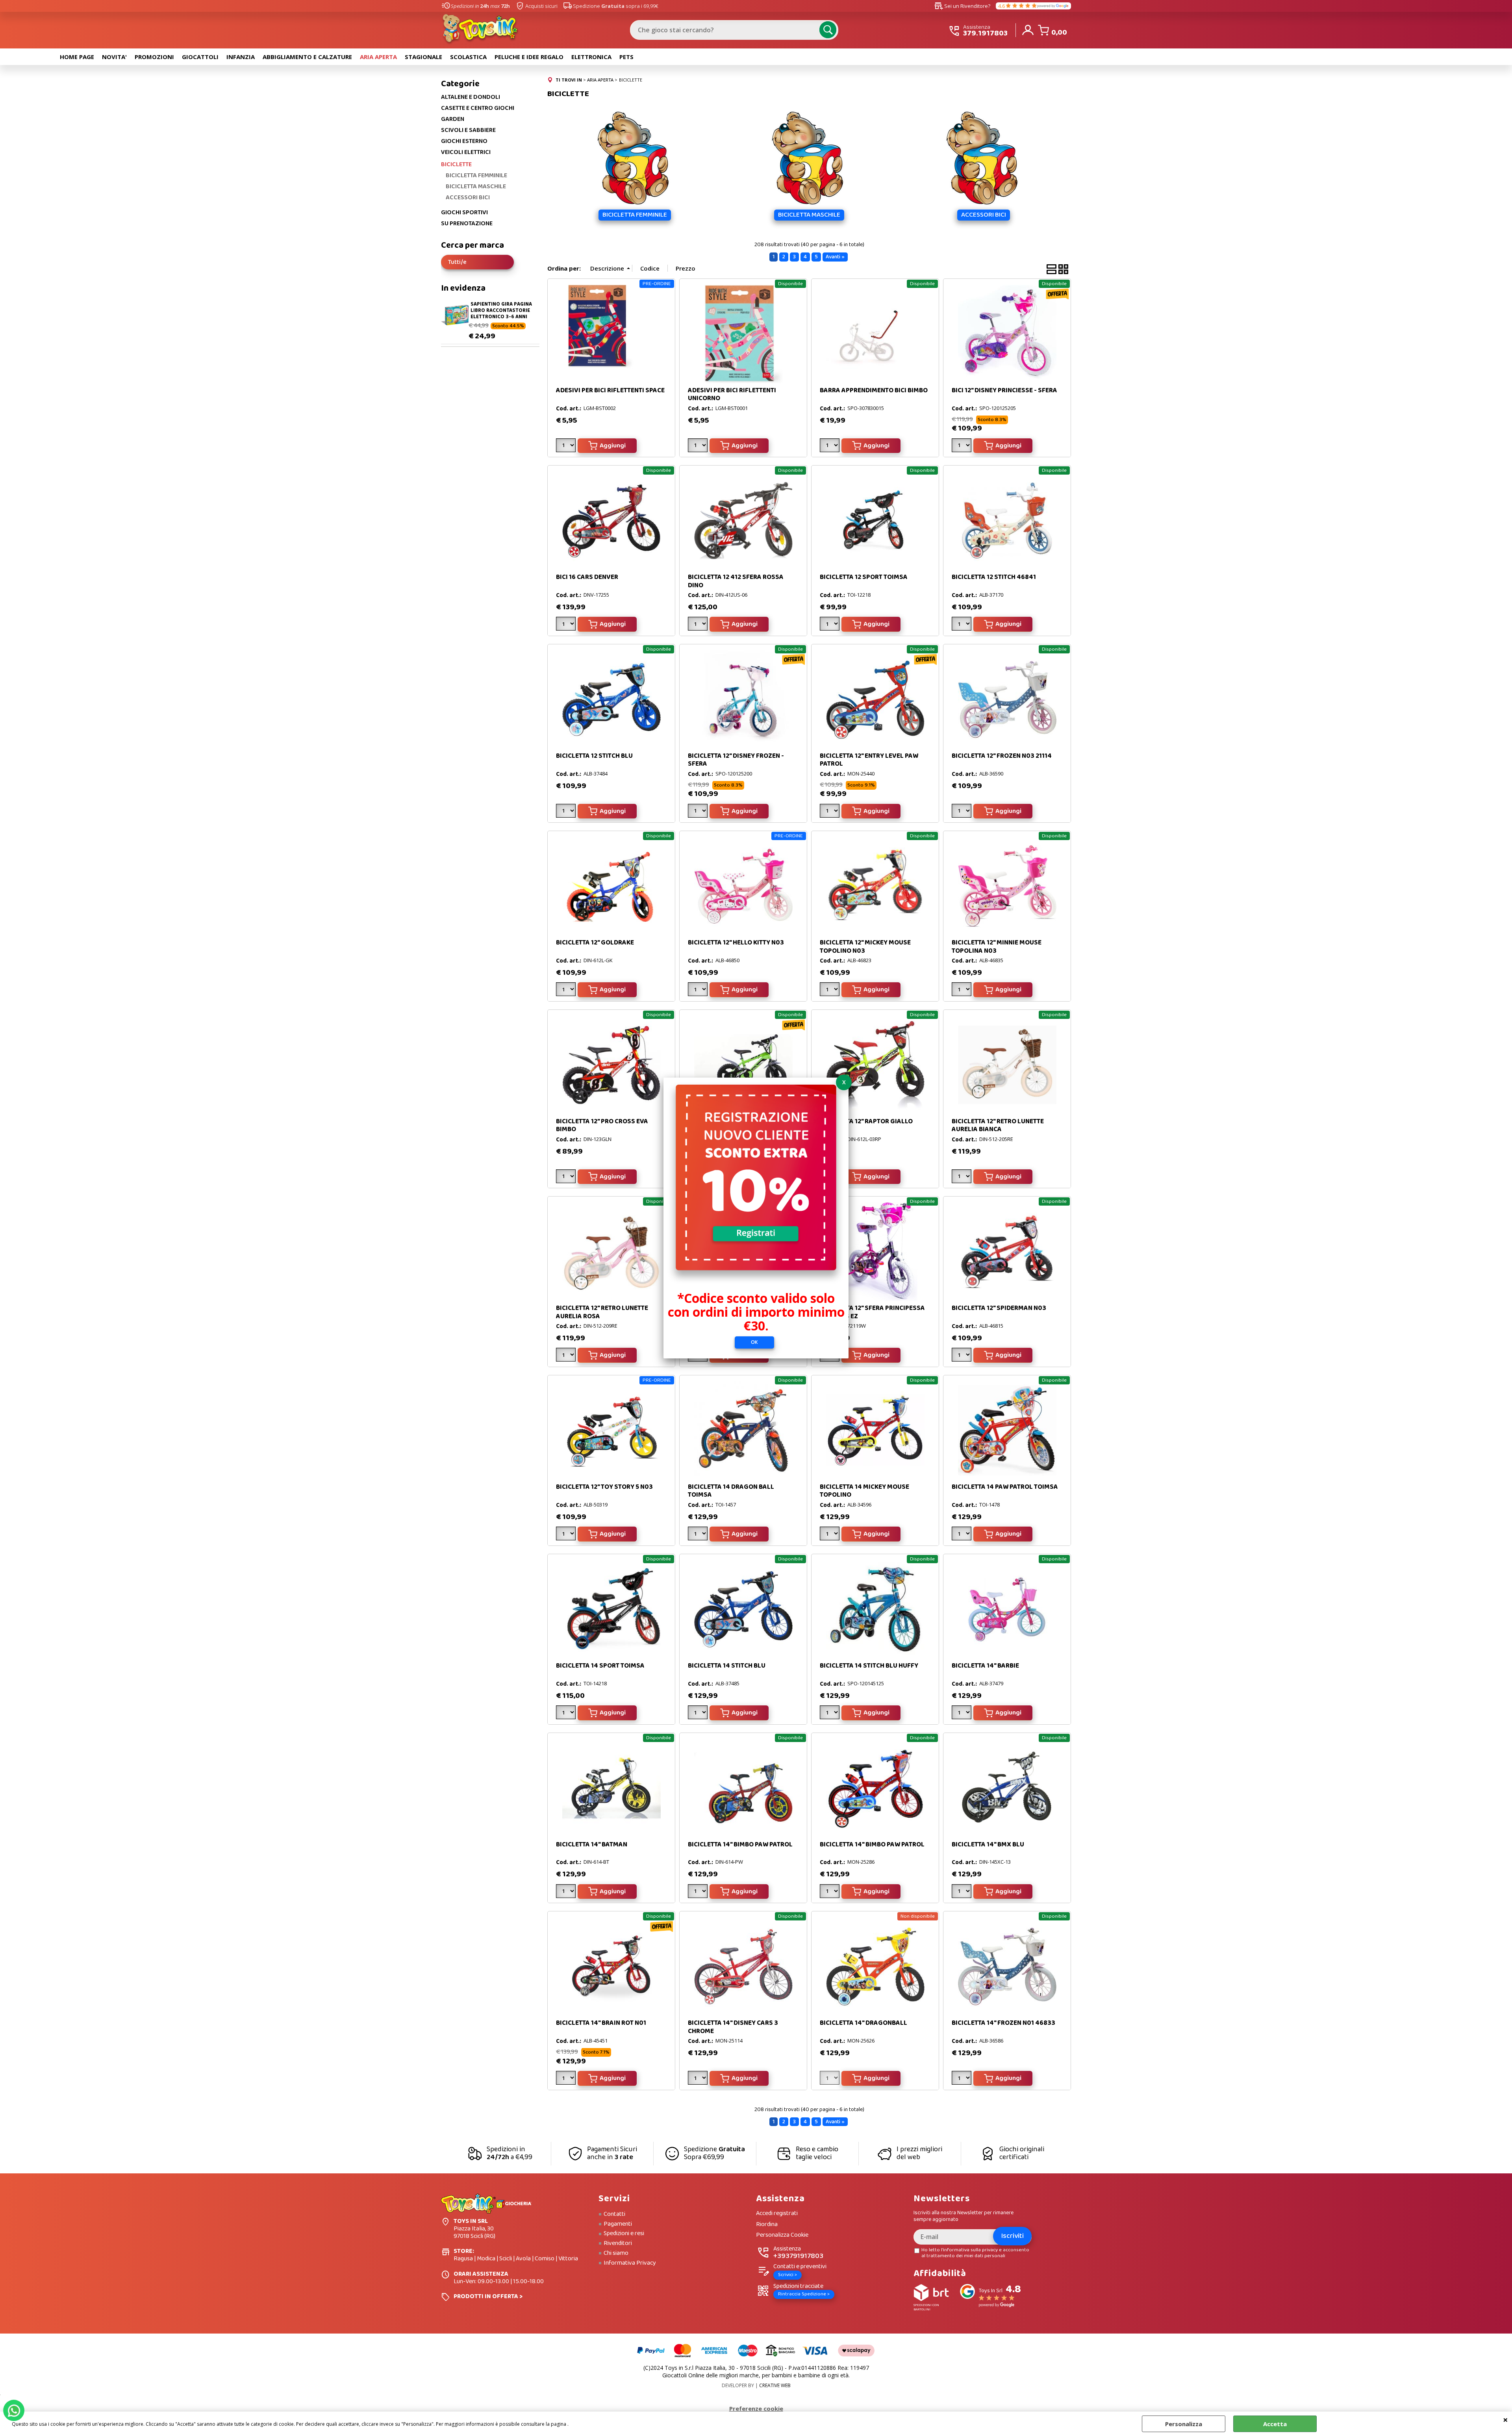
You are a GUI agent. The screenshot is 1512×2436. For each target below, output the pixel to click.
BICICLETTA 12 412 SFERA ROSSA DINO (736, 581)
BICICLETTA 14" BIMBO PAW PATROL (740, 1845)
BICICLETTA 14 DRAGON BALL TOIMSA (731, 1491)
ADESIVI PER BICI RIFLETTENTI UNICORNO (732, 394)
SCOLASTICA (468, 57)
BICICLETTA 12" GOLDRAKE (595, 943)
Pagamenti (618, 2224)
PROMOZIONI (154, 57)
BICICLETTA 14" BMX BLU (988, 1845)
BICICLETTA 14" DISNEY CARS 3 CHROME (733, 2027)
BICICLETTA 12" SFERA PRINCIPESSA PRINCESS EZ (872, 1312)
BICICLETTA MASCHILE (476, 187)
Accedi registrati (777, 2214)
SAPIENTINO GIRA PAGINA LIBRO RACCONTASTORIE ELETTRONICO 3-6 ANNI (501, 310)
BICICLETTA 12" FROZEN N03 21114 (1002, 756)
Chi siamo (616, 2253)
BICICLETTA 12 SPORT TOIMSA (864, 577)
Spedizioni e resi (624, 2234)
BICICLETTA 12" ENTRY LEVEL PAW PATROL (869, 760)
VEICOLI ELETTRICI (466, 152)
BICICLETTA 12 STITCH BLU (594, 756)
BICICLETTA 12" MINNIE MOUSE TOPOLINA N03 (997, 947)
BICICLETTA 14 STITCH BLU (727, 1666)
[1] (831, 447)
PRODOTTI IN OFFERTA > (488, 2296)
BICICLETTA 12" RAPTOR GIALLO (866, 1122)
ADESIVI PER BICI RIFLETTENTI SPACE (610, 391)
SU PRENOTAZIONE (467, 224)
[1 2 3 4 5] (699, 812)
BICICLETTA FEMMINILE (476, 176)
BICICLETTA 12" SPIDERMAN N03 (999, 1308)
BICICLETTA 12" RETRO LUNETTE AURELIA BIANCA (998, 1125)
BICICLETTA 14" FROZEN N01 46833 (1003, 2023)
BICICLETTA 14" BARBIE (985, 1666)
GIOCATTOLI (200, 57)
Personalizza (1184, 2424)
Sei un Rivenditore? (962, 6)
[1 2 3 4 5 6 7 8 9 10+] (699, 2079)
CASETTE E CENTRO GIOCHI (478, 108)
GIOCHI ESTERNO (464, 141)
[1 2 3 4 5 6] (567, 447)
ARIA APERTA (378, 57)
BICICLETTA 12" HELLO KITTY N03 (736, 943)
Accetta (1275, 2424)
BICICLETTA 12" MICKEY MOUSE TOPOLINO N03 (865, 947)
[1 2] (963, 447)
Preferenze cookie (756, 2408)
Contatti (614, 2214)
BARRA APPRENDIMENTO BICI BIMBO (874, 391)
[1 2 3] (963, 1356)
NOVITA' (114, 57)
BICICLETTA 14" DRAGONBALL (863, 2023)
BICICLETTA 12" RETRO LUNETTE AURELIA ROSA (602, 1312)
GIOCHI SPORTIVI (464, 213)
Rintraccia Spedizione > (804, 2294)
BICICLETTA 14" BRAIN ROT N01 (601, 2023)
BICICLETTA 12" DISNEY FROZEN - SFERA (736, 760)
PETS (626, 57)
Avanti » (835, 257)
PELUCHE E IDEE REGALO (529, 57)
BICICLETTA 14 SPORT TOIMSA (600, 1666)
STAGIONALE (423, 57)
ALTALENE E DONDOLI (471, 97)
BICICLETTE (456, 164)
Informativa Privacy (630, 2263)
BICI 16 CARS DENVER (587, 577)
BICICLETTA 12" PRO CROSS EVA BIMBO (602, 1125)
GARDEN (453, 119)
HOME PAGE (77, 57)
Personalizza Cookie (782, 2235)
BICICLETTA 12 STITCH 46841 (994, 577)
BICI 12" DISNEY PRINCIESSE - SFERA (1004, 391)
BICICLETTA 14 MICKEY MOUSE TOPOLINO (864, 1491)
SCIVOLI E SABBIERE (468, 130)
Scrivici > (787, 2275)
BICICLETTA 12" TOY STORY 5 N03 (604, 1487)
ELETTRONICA (591, 57)
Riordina (767, 2225)
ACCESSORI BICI (468, 198)
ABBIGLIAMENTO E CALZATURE (307, 57)
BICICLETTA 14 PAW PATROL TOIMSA (1005, 1487)
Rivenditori (618, 2243)
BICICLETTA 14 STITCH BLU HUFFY (869, 1666)
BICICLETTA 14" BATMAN (592, 1845)
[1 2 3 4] (699, 991)
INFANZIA (241, 57)
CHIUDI (1506, 2419)
